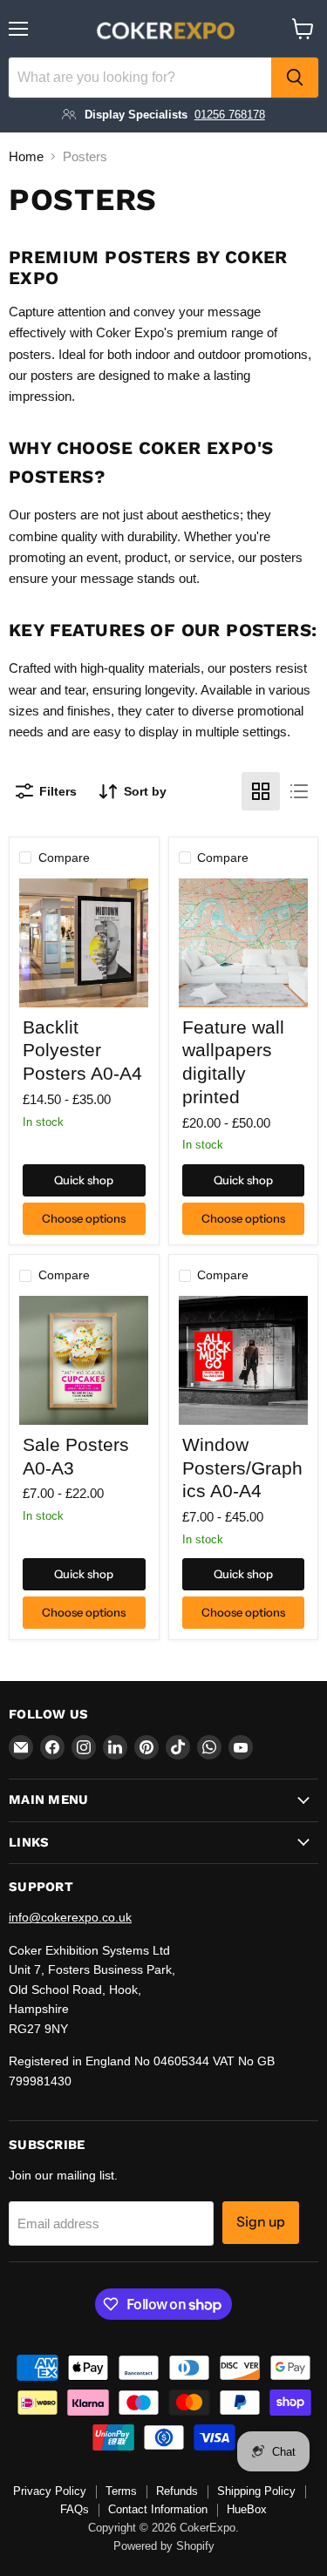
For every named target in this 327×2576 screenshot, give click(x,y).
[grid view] (261, 791)
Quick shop (84, 1180)
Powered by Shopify (164, 2546)
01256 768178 (230, 115)
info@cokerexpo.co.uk (70, 1917)
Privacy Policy (50, 2491)
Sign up (261, 2222)
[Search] (295, 78)
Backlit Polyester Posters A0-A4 (82, 1051)
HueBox (247, 2509)
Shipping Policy (256, 2491)
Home (26, 156)
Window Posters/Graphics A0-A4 (242, 1468)
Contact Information (158, 2509)
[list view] (299, 791)
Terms (121, 2491)
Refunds (177, 2491)
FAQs (75, 2509)
